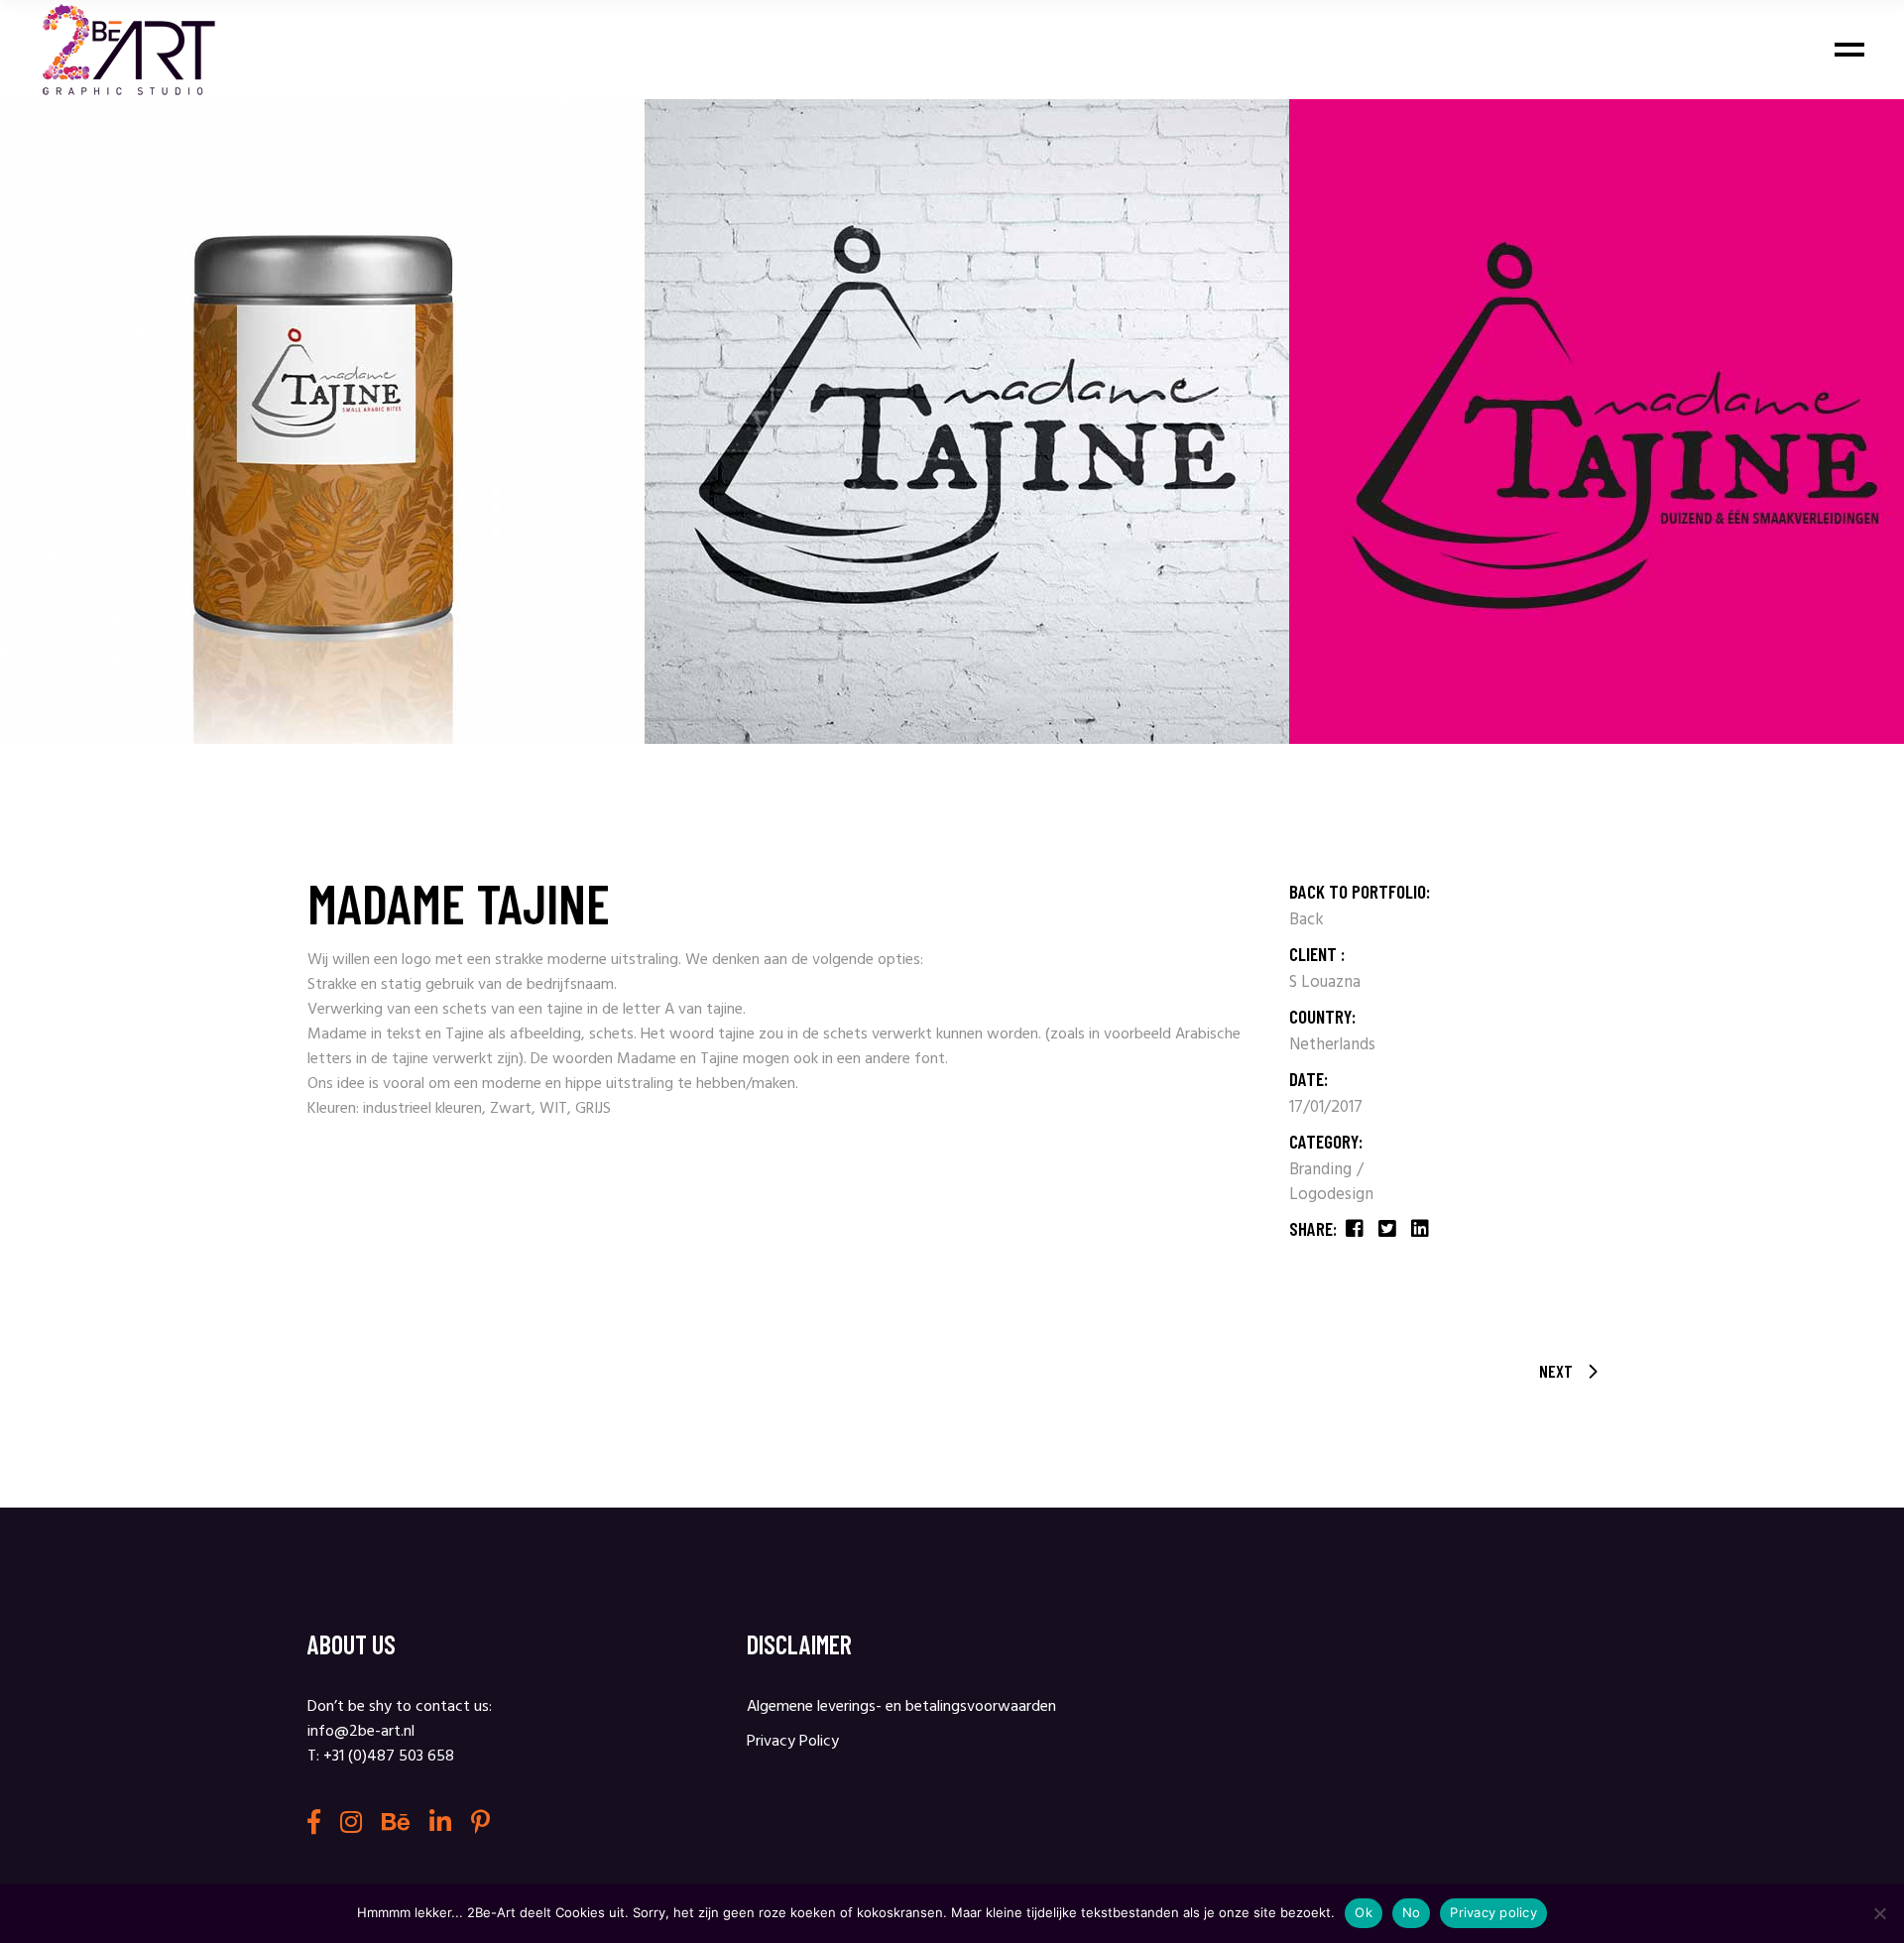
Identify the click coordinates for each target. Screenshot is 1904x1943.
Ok (1364, 1912)
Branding (1322, 1170)
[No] (1879, 1913)
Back (1307, 920)
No (1412, 1912)
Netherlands (1332, 1045)
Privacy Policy (793, 1742)
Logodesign (1331, 1195)
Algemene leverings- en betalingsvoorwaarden (901, 1707)
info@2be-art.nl (361, 1732)
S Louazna (1325, 982)
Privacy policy (1493, 1912)
